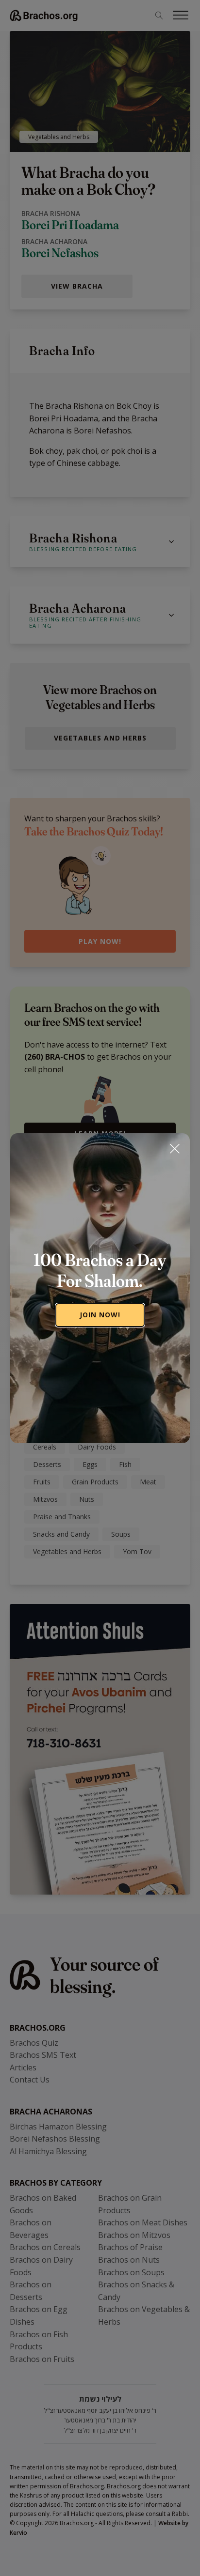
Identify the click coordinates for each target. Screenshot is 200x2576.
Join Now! (100, 1315)
